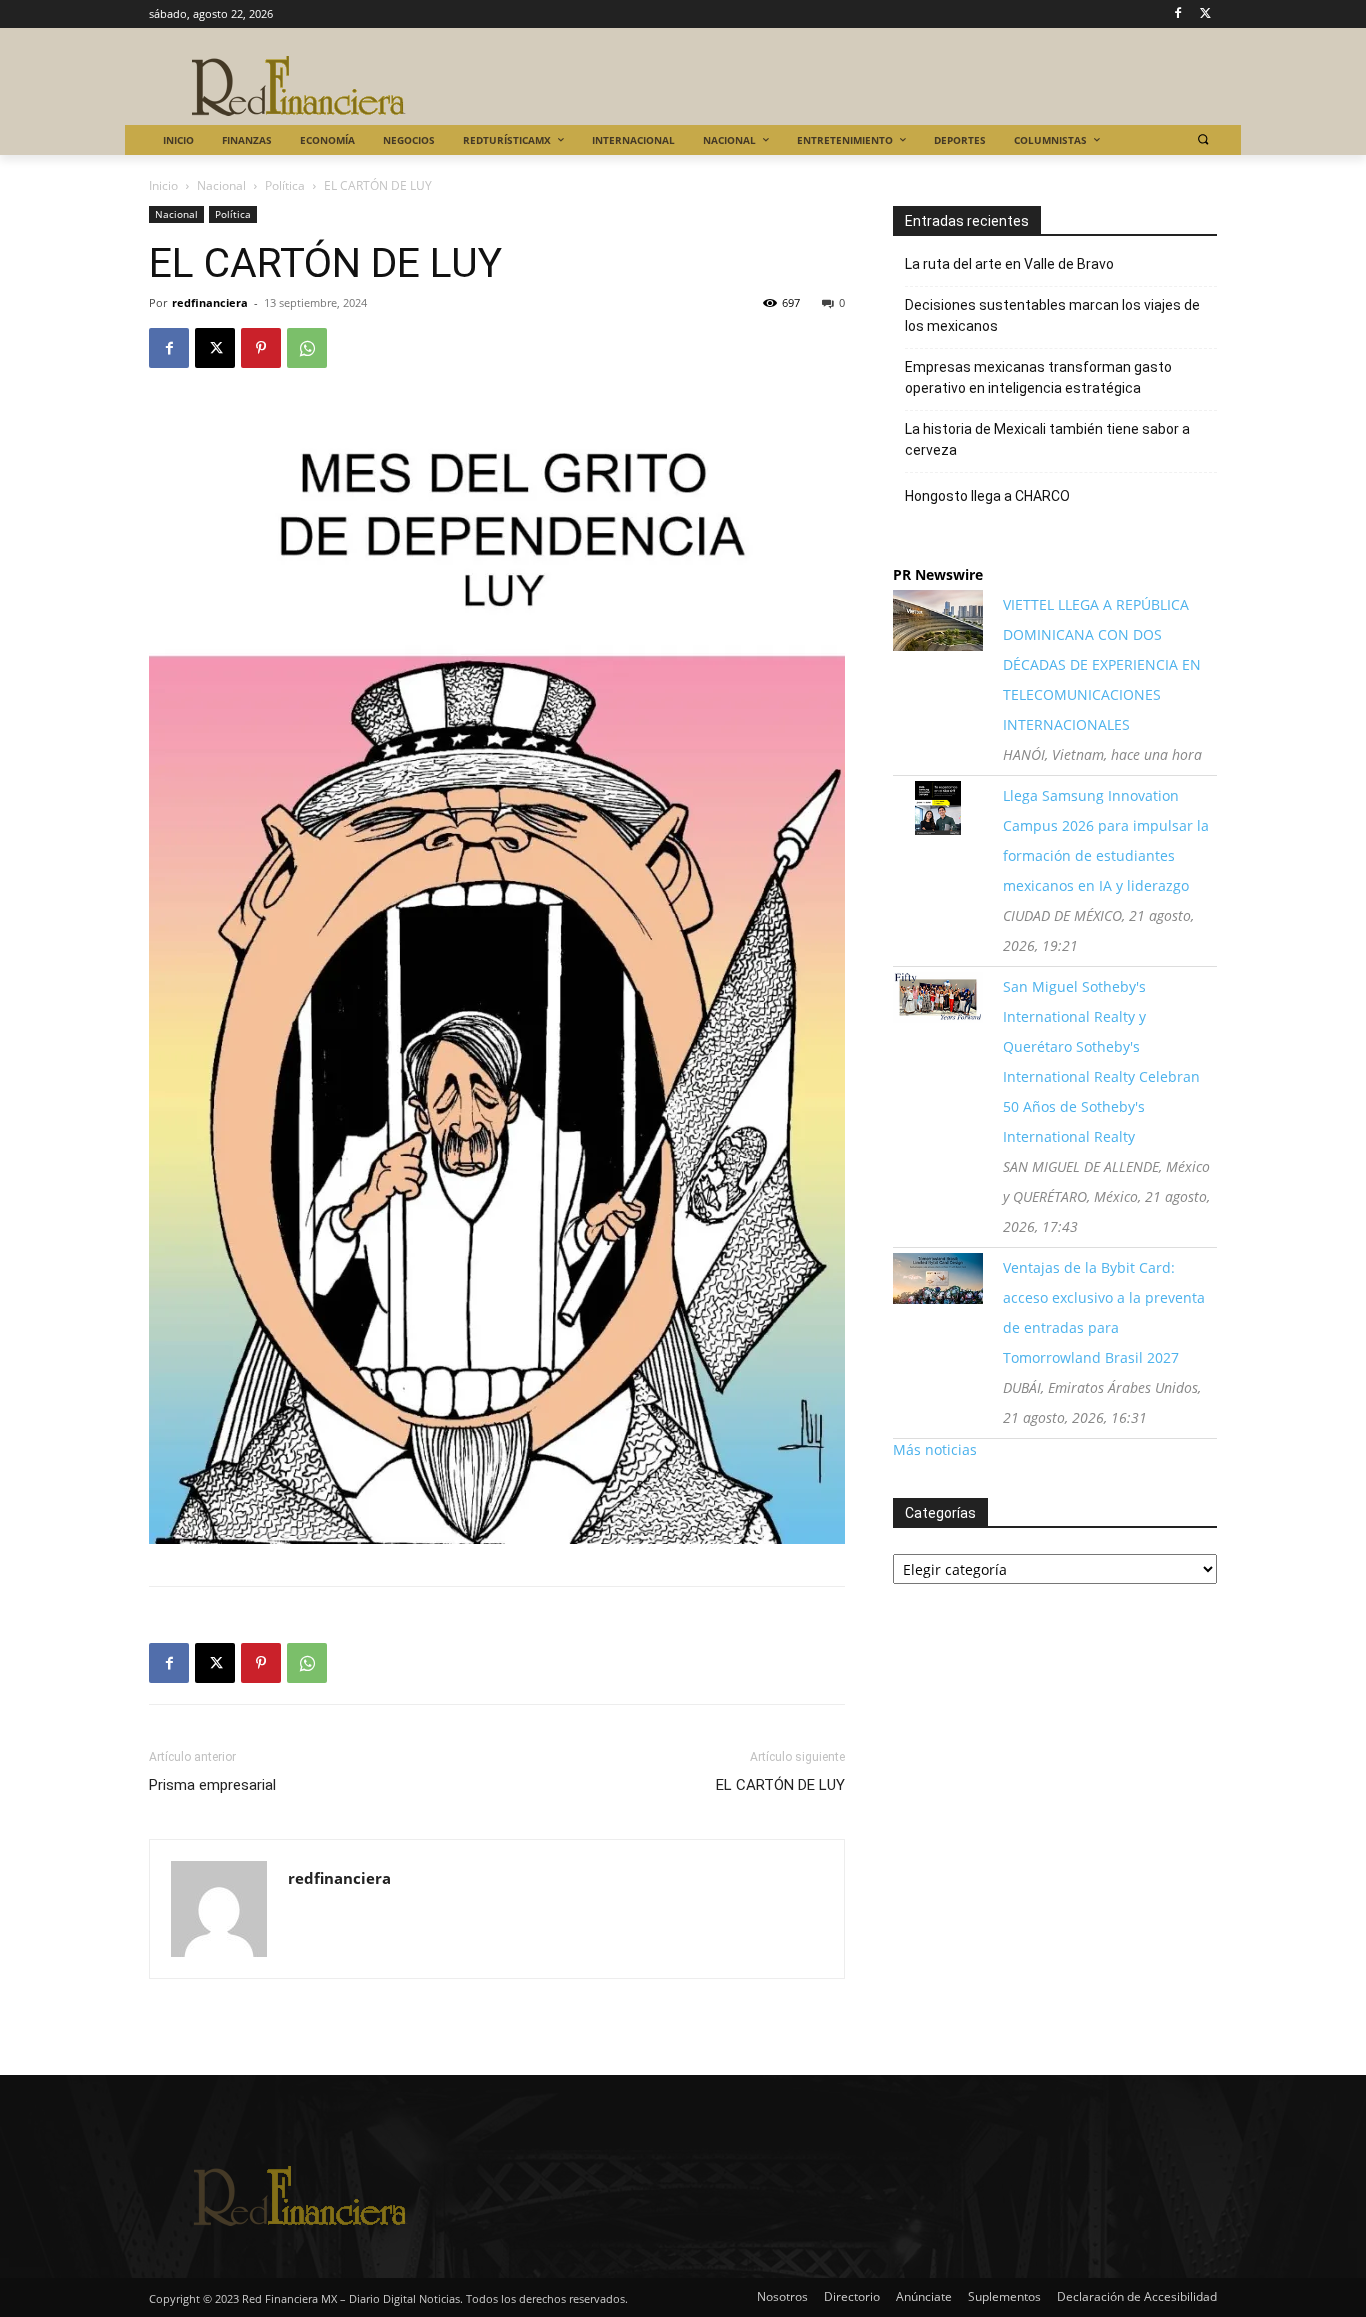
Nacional (221, 185)
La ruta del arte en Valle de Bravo (1009, 264)
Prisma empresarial (212, 1785)
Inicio (163, 185)
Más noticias (935, 1449)
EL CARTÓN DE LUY (780, 1785)
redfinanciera (210, 302)
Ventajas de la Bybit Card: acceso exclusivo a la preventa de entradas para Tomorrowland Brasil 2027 (1104, 1312)
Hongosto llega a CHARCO (987, 496)
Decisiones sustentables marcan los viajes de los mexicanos (1052, 315)
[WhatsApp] (307, 348)
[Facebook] (1177, 14)
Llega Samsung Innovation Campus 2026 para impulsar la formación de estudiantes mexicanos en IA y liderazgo (1106, 840)
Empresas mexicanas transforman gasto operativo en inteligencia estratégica (1038, 377)
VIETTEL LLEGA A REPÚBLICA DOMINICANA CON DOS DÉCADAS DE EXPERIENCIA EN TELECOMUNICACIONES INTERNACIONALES (1102, 664)
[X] (1205, 14)
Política (285, 185)
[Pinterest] (261, 348)
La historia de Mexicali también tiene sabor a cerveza (1047, 439)
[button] (1202, 139)
